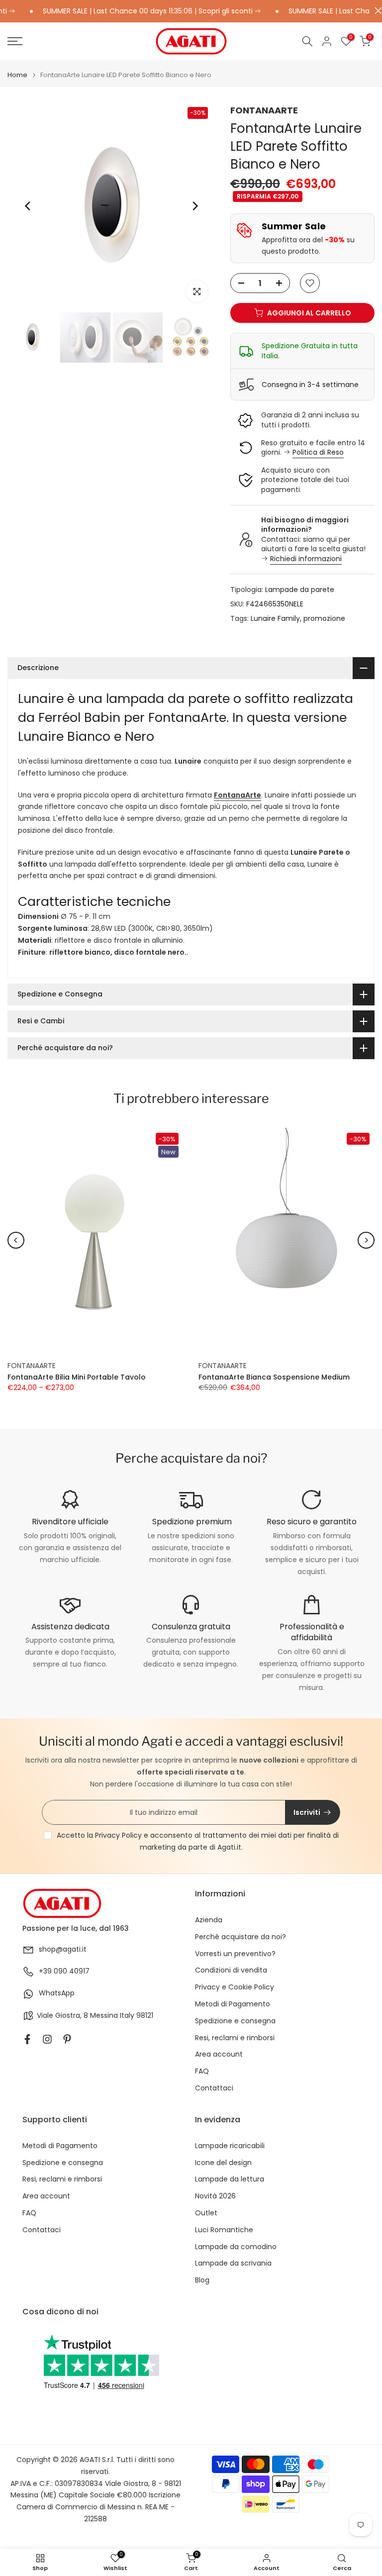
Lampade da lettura (230, 2179)
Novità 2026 (215, 2196)
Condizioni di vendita (231, 1970)
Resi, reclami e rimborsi (235, 2038)
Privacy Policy (118, 1835)
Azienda (209, 1920)
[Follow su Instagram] (47, 2039)
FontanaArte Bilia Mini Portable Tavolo (77, 1378)
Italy (127, 2016)
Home (17, 75)
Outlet (206, 2213)
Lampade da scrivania (233, 2263)
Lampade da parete (300, 590)
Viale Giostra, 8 (62, 2016)
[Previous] (28, 206)
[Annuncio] (129, 11)
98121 (145, 2016)
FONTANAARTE (264, 110)
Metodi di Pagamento (233, 2004)
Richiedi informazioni (306, 559)
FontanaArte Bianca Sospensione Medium (274, 1378)
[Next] (194, 206)
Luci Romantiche (224, 2230)
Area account (219, 2054)
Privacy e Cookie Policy (235, 1987)
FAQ (202, 2071)
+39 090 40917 (64, 1971)
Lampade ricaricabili (230, 2146)
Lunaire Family (275, 618)
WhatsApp (57, 1993)
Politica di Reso (318, 452)
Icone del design (223, 2163)
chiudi (376, 11)
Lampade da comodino (236, 2247)
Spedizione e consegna (235, 2021)
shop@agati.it (63, 1949)
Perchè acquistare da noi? (240, 1937)
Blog (202, 2280)
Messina (104, 2016)
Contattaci (214, 2088)
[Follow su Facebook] (27, 2039)
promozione (324, 618)
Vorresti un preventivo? (235, 1954)
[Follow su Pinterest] (67, 2039)
